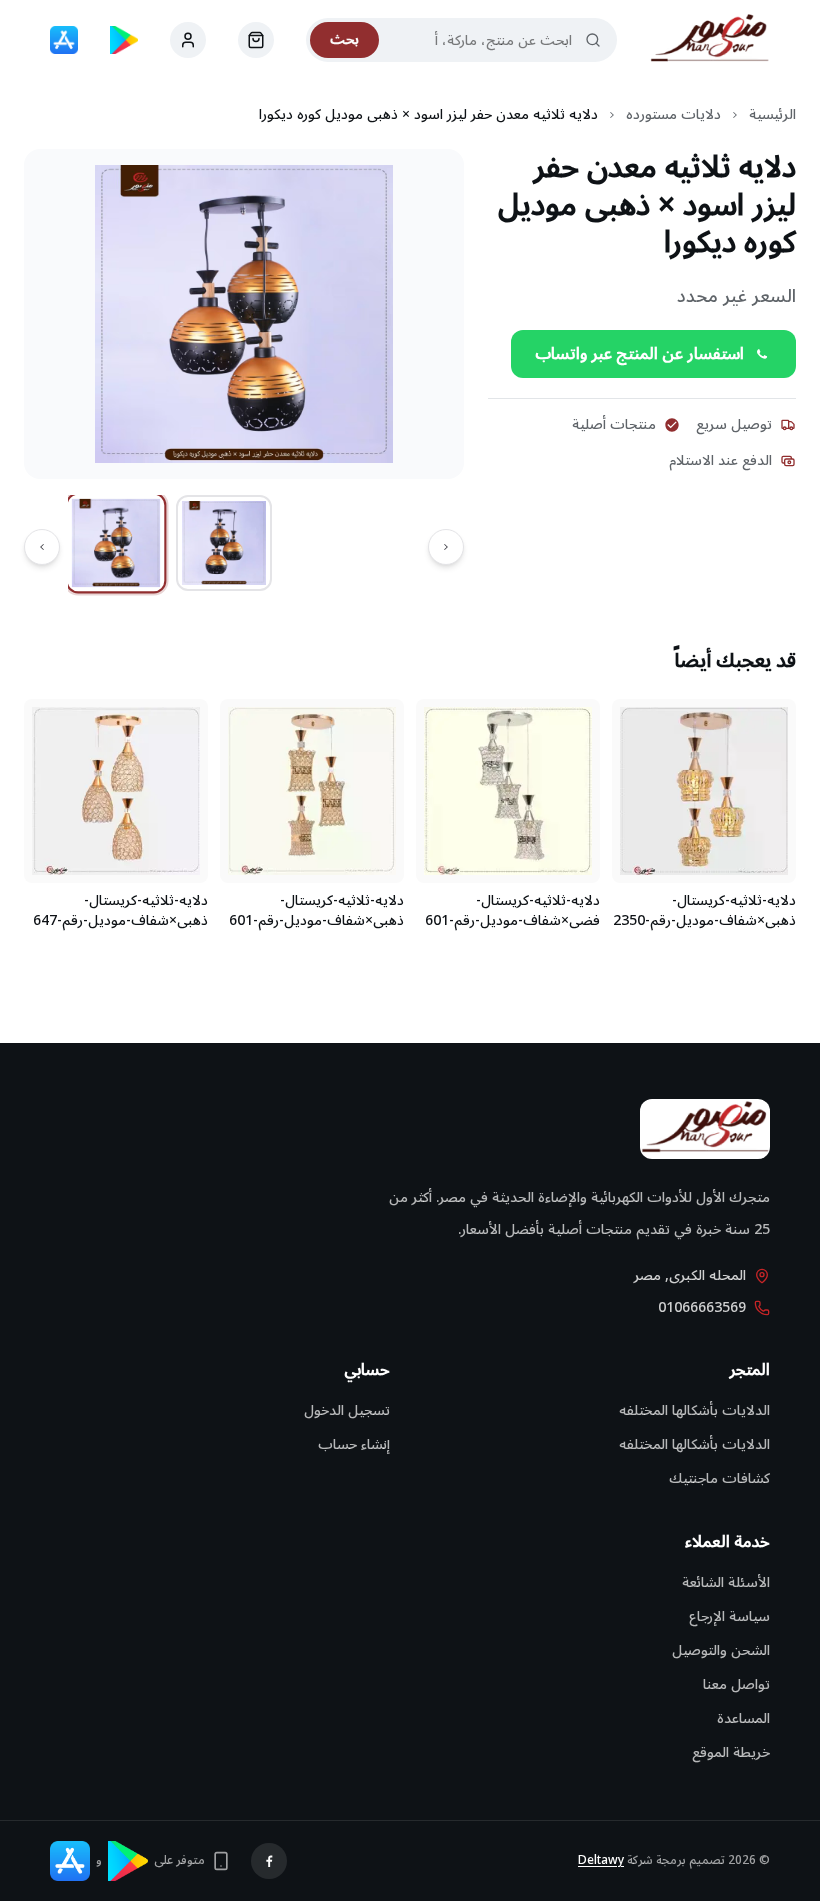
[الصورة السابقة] (446, 547)
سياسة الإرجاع (729, 1616)
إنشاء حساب (354, 1444)
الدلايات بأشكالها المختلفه (694, 1410)
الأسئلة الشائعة (726, 1582)
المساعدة (743, 1718)
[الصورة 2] (224, 543)
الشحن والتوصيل (721, 1650)
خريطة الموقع (731, 1752)
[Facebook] (269, 1861)
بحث (344, 39)
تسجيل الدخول (347, 1410)
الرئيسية (772, 115)
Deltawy (601, 1860)
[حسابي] (256, 40)
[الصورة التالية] (42, 547)
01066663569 (702, 1308)
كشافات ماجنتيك (719, 1478)
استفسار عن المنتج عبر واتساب (639, 354)
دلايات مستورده (673, 115)
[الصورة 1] (116, 543)
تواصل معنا (736, 1684)
